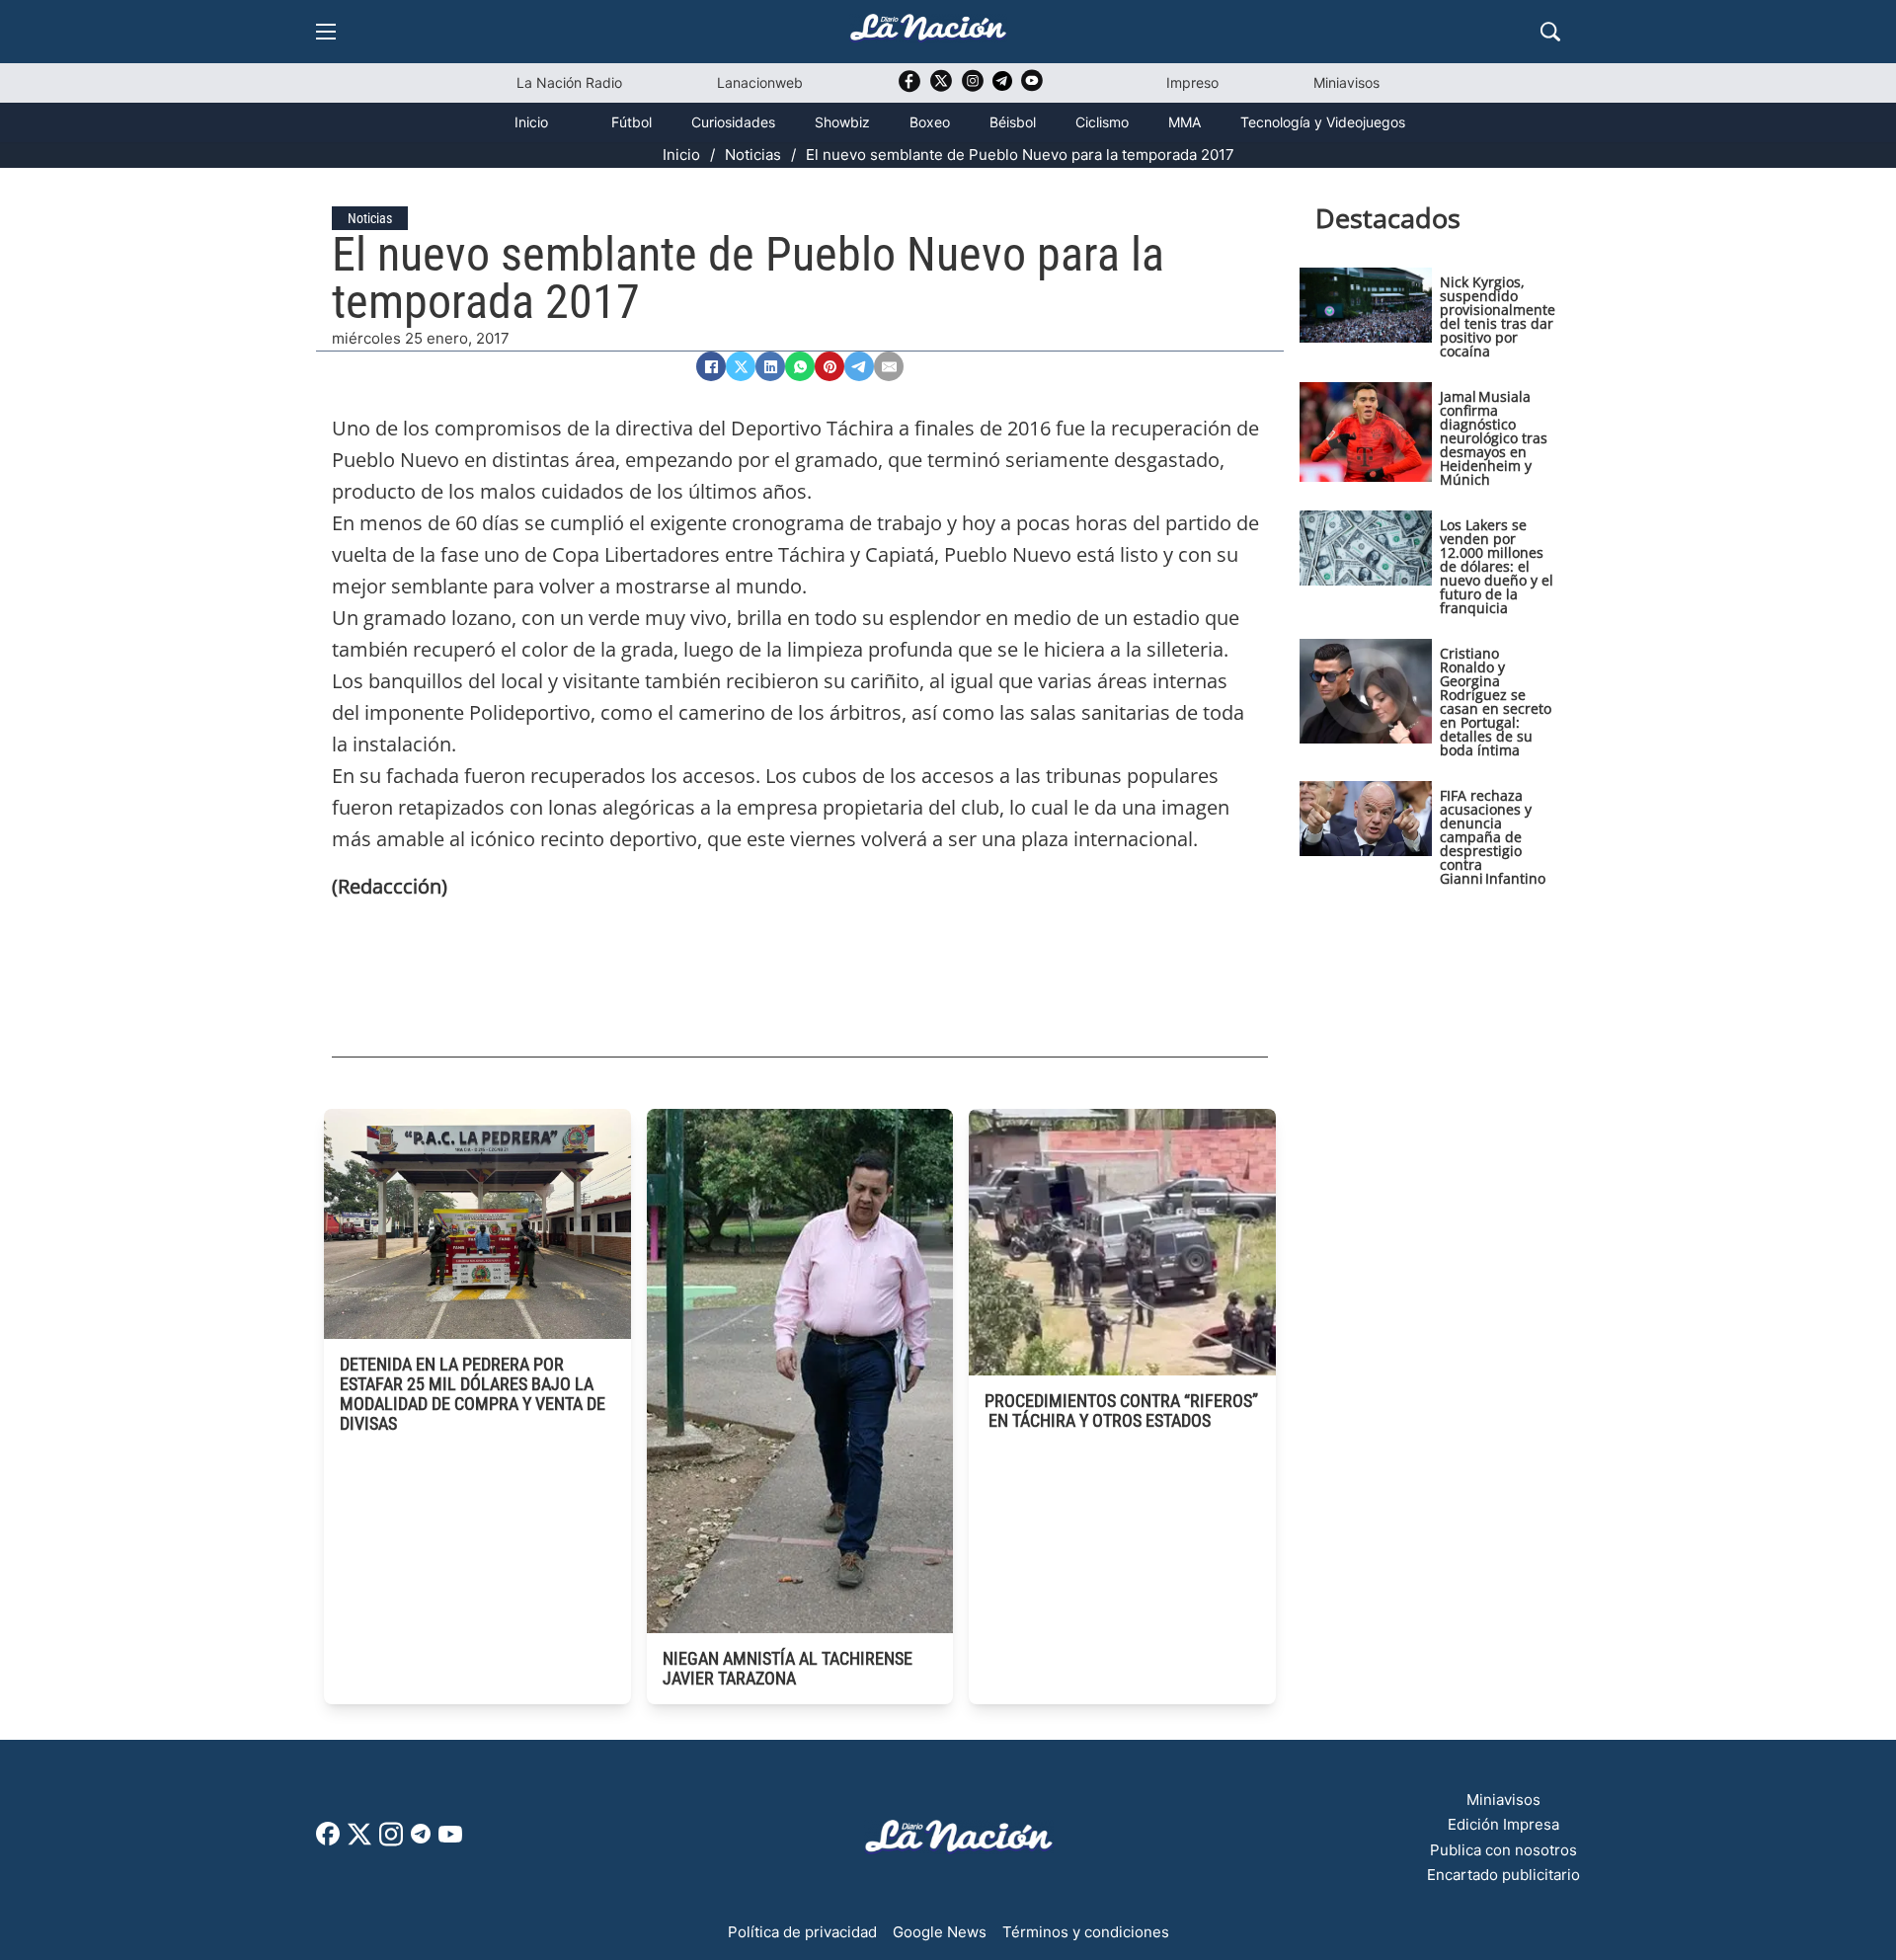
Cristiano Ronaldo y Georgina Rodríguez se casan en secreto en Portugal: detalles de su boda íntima (1496, 702)
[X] (741, 366)
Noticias (753, 155)
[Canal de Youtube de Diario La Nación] (1032, 87)
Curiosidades (733, 122)
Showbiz (842, 122)
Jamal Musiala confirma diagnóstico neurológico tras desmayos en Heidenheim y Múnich (1494, 438)
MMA (1185, 122)
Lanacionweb (760, 82)
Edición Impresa (1503, 1824)
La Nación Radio (569, 82)
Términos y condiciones (1086, 1932)
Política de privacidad (802, 1932)
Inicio (531, 122)
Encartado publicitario (1503, 1875)
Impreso (1192, 82)
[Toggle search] (1550, 32)
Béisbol (1013, 122)
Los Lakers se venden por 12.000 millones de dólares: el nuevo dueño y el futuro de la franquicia (1497, 566)
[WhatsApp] (800, 366)
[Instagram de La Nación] (973, 87)
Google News (940, 1932)
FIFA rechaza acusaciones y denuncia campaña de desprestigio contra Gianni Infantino (1493, 837)
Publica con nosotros (1503, 1850)
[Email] (889, 366)
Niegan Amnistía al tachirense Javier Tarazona (788, 1668)
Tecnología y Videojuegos (1323, 122)
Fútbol (632, 122)
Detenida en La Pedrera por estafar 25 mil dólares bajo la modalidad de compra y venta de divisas (473, 1394)
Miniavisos (1346, 82)
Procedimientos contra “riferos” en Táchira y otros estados (1121, 1411)
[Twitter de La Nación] (941, 87)
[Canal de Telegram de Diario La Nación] (1002, 86)
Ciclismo (1102, 122)
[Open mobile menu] (326, 32)
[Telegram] (859, 366)
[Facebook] (711, 366)
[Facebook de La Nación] (328, 1840)
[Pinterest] (829, 366)
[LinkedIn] (770, 366)
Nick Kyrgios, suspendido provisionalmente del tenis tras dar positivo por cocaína (1498, 316)
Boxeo (930, 122)
